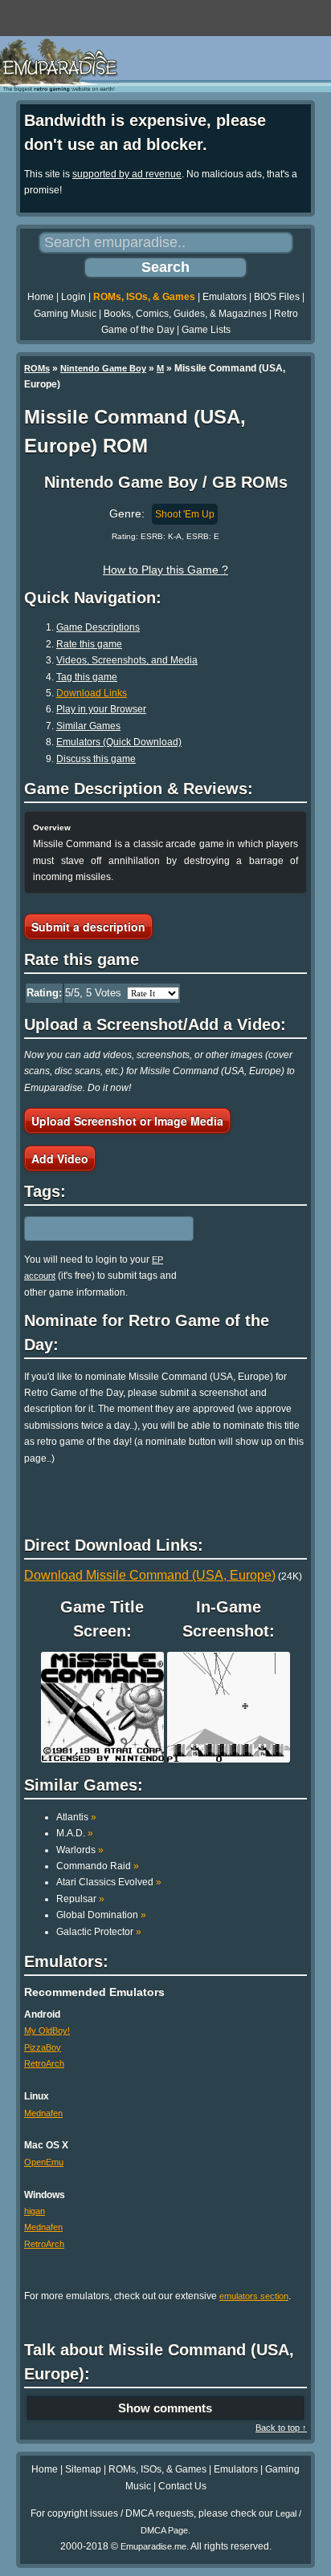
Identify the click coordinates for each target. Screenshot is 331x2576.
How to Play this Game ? (165, 570)
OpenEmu (44, 2162)
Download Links (92, 693)
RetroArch (44, 2063)
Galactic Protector (99, 1932)
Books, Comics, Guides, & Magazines (185, 314)
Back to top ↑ (281, 2428)
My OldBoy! (47, 2030)
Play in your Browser (101, 709)
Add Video (60, 1158)
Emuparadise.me (153, 2546)
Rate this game (89, 644)
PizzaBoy (43, 2047)
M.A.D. (75, 1833)
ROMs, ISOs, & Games (144, 297)
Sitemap (83, 2469)
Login (74, 297)
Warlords (80, 1850)
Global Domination (101, 1915)
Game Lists (206, 330)
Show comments (165, 2408)
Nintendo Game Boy (103, 368)
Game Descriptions (98, 627)
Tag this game (87, 677)
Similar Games (88, 726)
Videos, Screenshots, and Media (127, 660)
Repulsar (80, 1899)
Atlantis (76, 1817)
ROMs (37, 368)
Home (41, 297)
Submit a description (88, 927)
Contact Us (182, 2486)
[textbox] (94, 1228)
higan (35, 2211)
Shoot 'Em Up (185, 514)
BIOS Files (277, 297)
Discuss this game (96, 759)
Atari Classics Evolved (109, 1882)
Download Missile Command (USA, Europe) (150, 1575)
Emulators (225, 297)
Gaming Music (65, 314)
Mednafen (43, 2113)
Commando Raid (98, 1866)
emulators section (254, 2296)
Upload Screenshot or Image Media (127, 1121)
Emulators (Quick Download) (119, 742)
